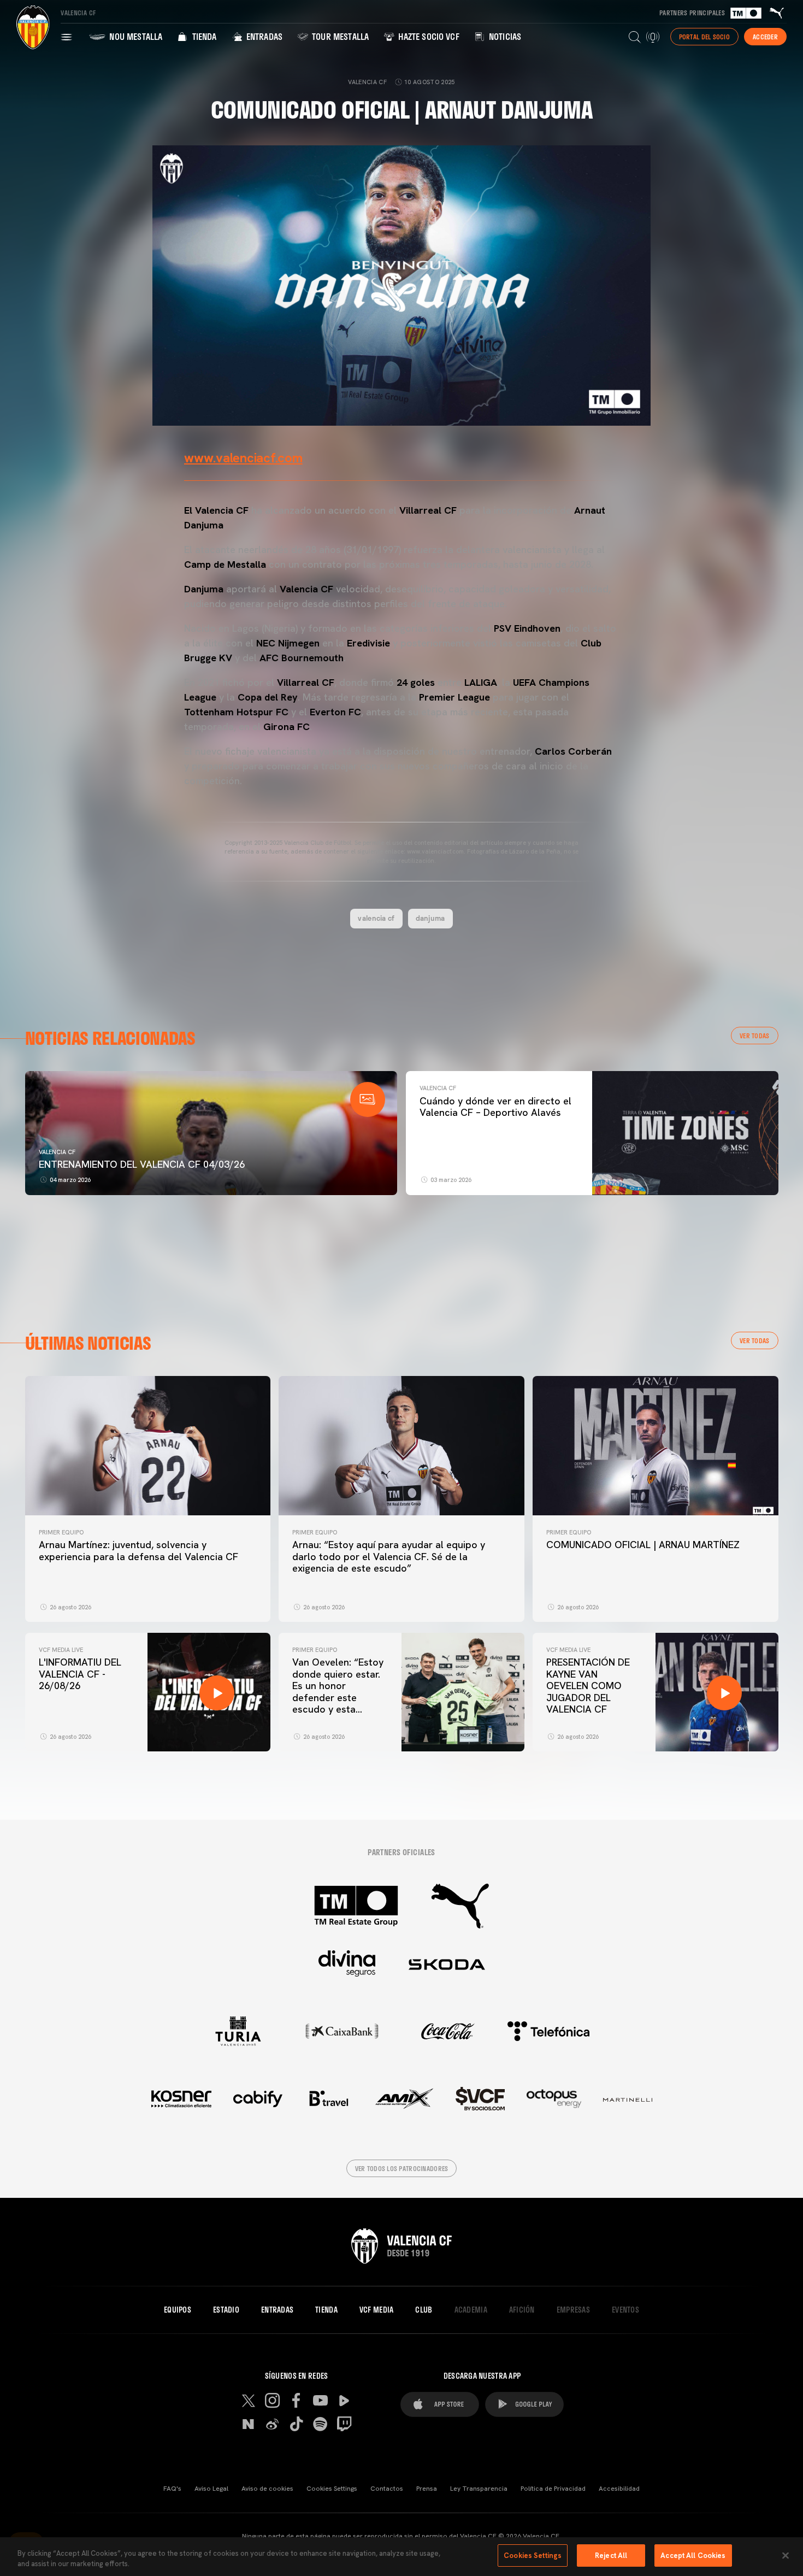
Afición (522, 2310)
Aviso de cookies (267, 2489)
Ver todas (755, 1036)
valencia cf (376, 918)
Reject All (611, 2556)
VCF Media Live (61, 1650)
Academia (471, 2310)
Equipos (178, 2310)
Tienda (203, 36)
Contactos (387, 2489)
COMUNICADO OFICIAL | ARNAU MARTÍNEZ (643, 1545)
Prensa (427, 2489)
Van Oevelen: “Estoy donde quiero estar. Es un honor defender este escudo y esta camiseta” (338, 1692)
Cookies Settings (332, 2489)
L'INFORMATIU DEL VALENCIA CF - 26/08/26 (80, 1674)
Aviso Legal (211, 2489)
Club (424, 2310)
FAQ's (172, 2489)
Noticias (504, 36)
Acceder (765, 37)
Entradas (263, 36)
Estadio (226, 2310)
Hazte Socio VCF (428, 36)
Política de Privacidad (553, 2489)
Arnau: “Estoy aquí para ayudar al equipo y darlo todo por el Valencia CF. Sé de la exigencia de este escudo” (389, 1556)
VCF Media (377, 2310)
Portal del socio (704, 37)
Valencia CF (57, 1152)
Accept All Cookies (693, 2556)
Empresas (573, 2310)
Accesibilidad (619, 2489)
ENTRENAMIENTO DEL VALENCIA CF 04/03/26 (142, 1164)
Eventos (625, 2310)
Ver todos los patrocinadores (402, 2168)
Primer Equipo (61, 1532)
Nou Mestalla (135, 36)
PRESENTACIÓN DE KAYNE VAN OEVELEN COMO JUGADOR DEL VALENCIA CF (588, 1686)
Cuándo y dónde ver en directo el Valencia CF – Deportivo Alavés (495, 1107)
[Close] (786, 2555)
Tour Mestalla (339, 36)
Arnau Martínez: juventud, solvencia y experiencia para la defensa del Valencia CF (138, 1551)
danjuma (430, 918)
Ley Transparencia (479, 2489)
